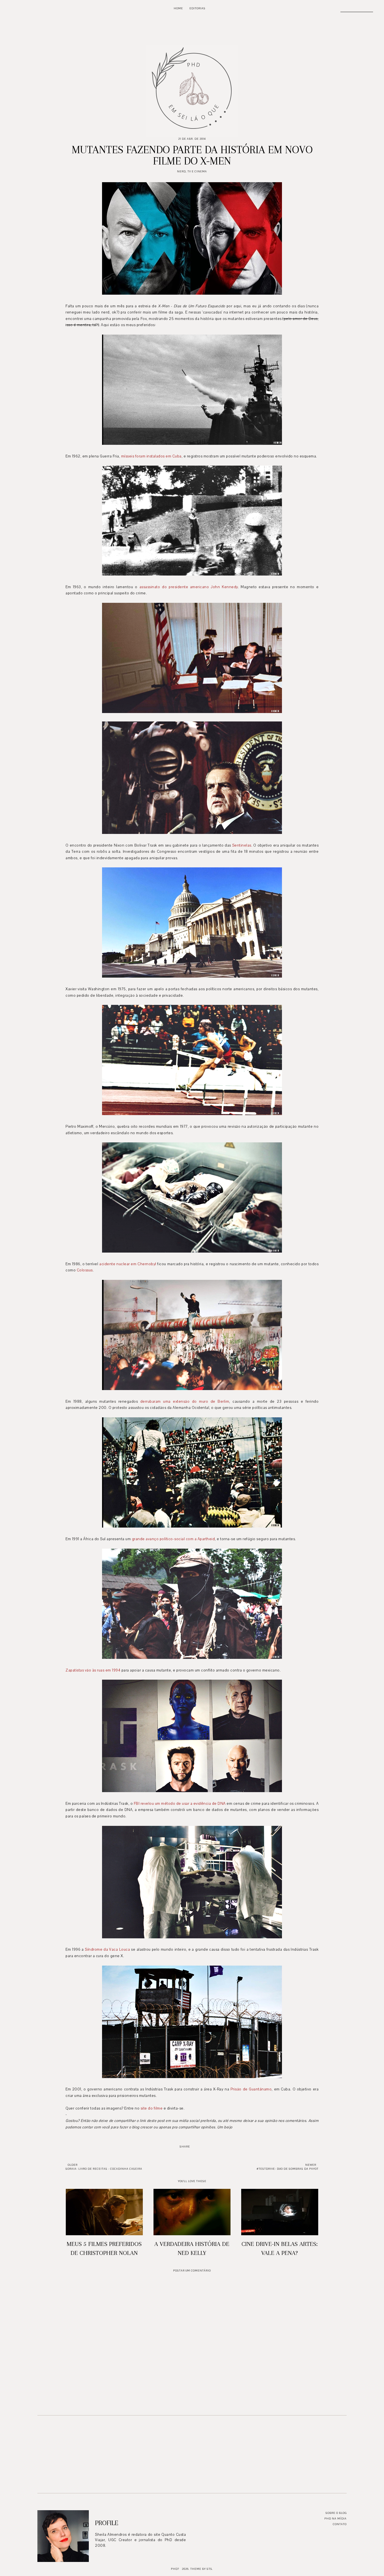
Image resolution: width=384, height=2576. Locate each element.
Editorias (197, 8)
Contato (340, 2524)
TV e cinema (197, 171)
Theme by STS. (202, 2569)
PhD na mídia (336, 2519)
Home (178, 8)
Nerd (181, 171)
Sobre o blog (336, 2513)
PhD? (175, 2569)
